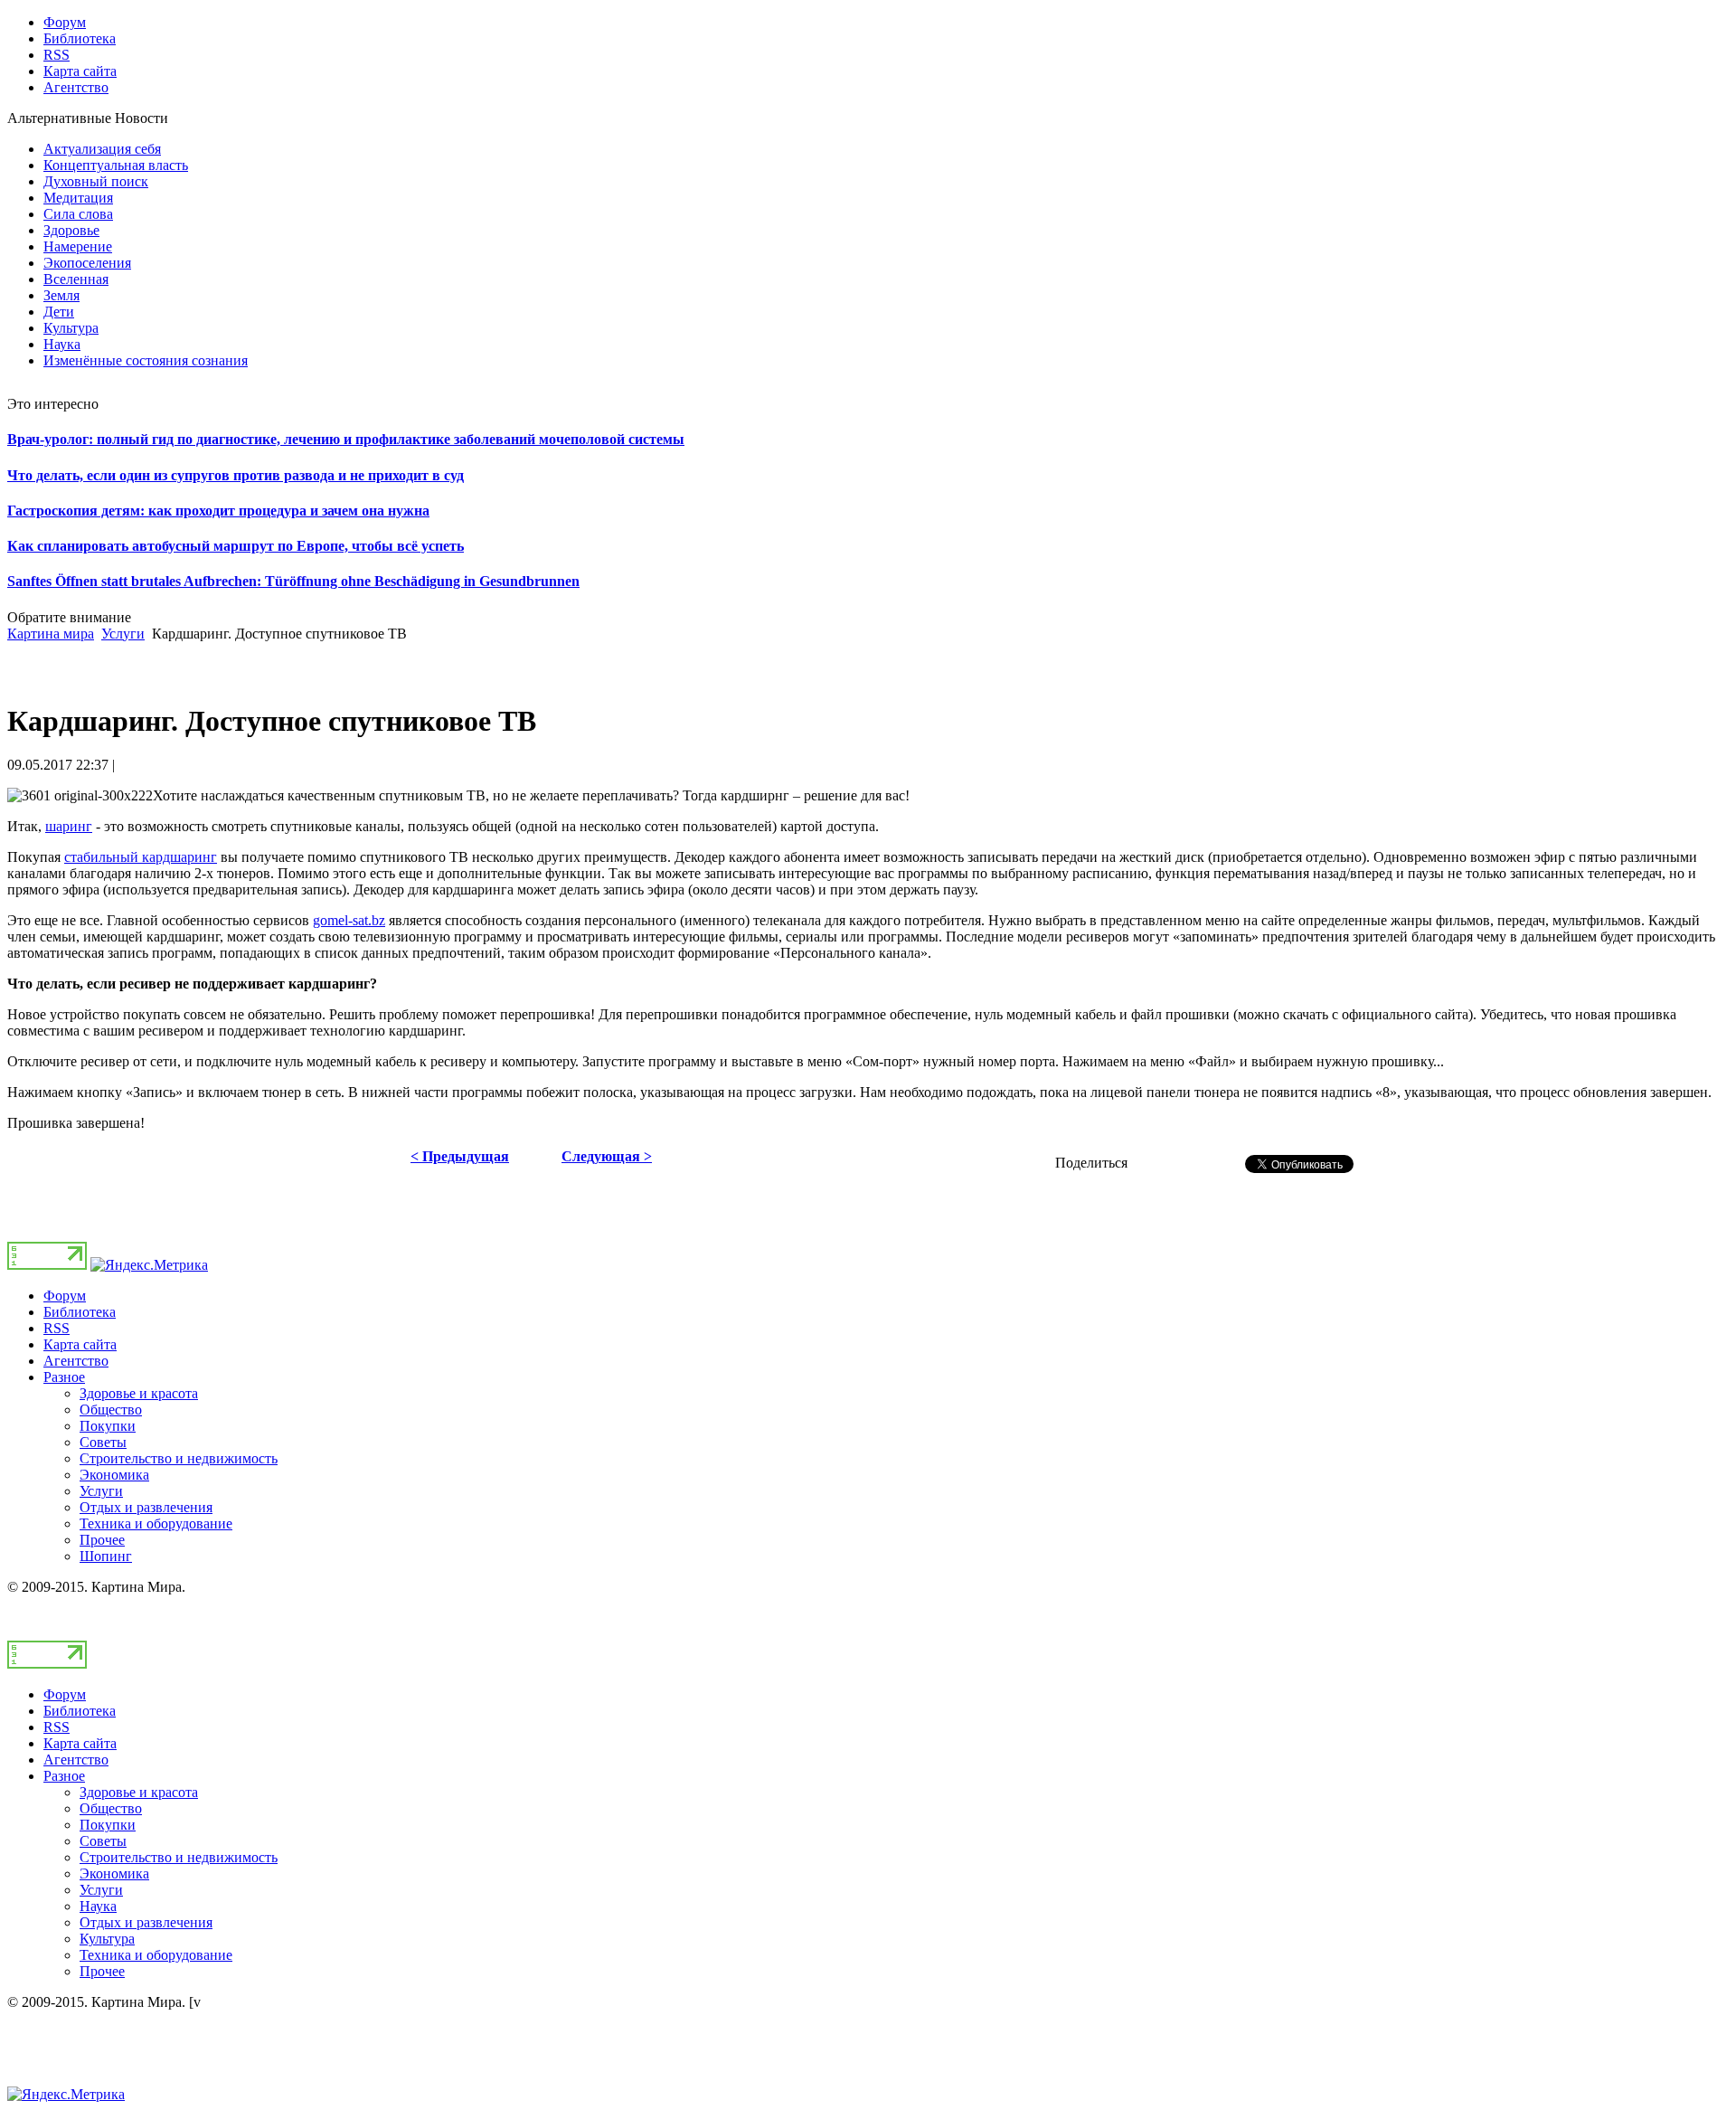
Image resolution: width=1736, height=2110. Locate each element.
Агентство (76, 1361)
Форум (65, 1296)
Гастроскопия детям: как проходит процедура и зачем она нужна (218, 511)
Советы (103, 1442)
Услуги (123, 634)
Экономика (114, 1475)
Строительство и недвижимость (179, 1458)
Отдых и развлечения (146, 1507)
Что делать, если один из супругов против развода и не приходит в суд (236, 475)
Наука (98, 1906)
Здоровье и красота (139, 1393)
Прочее (102, 1540)
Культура (107, 1939)
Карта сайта (80, 1344)
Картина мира (51, 634)
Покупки (108, 1426)
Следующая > (607, 1156)
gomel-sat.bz (349, 920)
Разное (64, 1377)
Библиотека (80, 1312)
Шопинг (106, 1556)
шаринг (69, 826)
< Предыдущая (460, 1156)
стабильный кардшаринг (141, 857)
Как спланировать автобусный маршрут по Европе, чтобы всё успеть (236, 546)
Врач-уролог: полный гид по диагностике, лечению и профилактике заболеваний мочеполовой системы (346, 439)
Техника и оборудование (156, 1523)
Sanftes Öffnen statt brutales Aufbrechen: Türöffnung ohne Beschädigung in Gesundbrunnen (293, 581)
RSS (57, 1328)
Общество (111, 1410)
